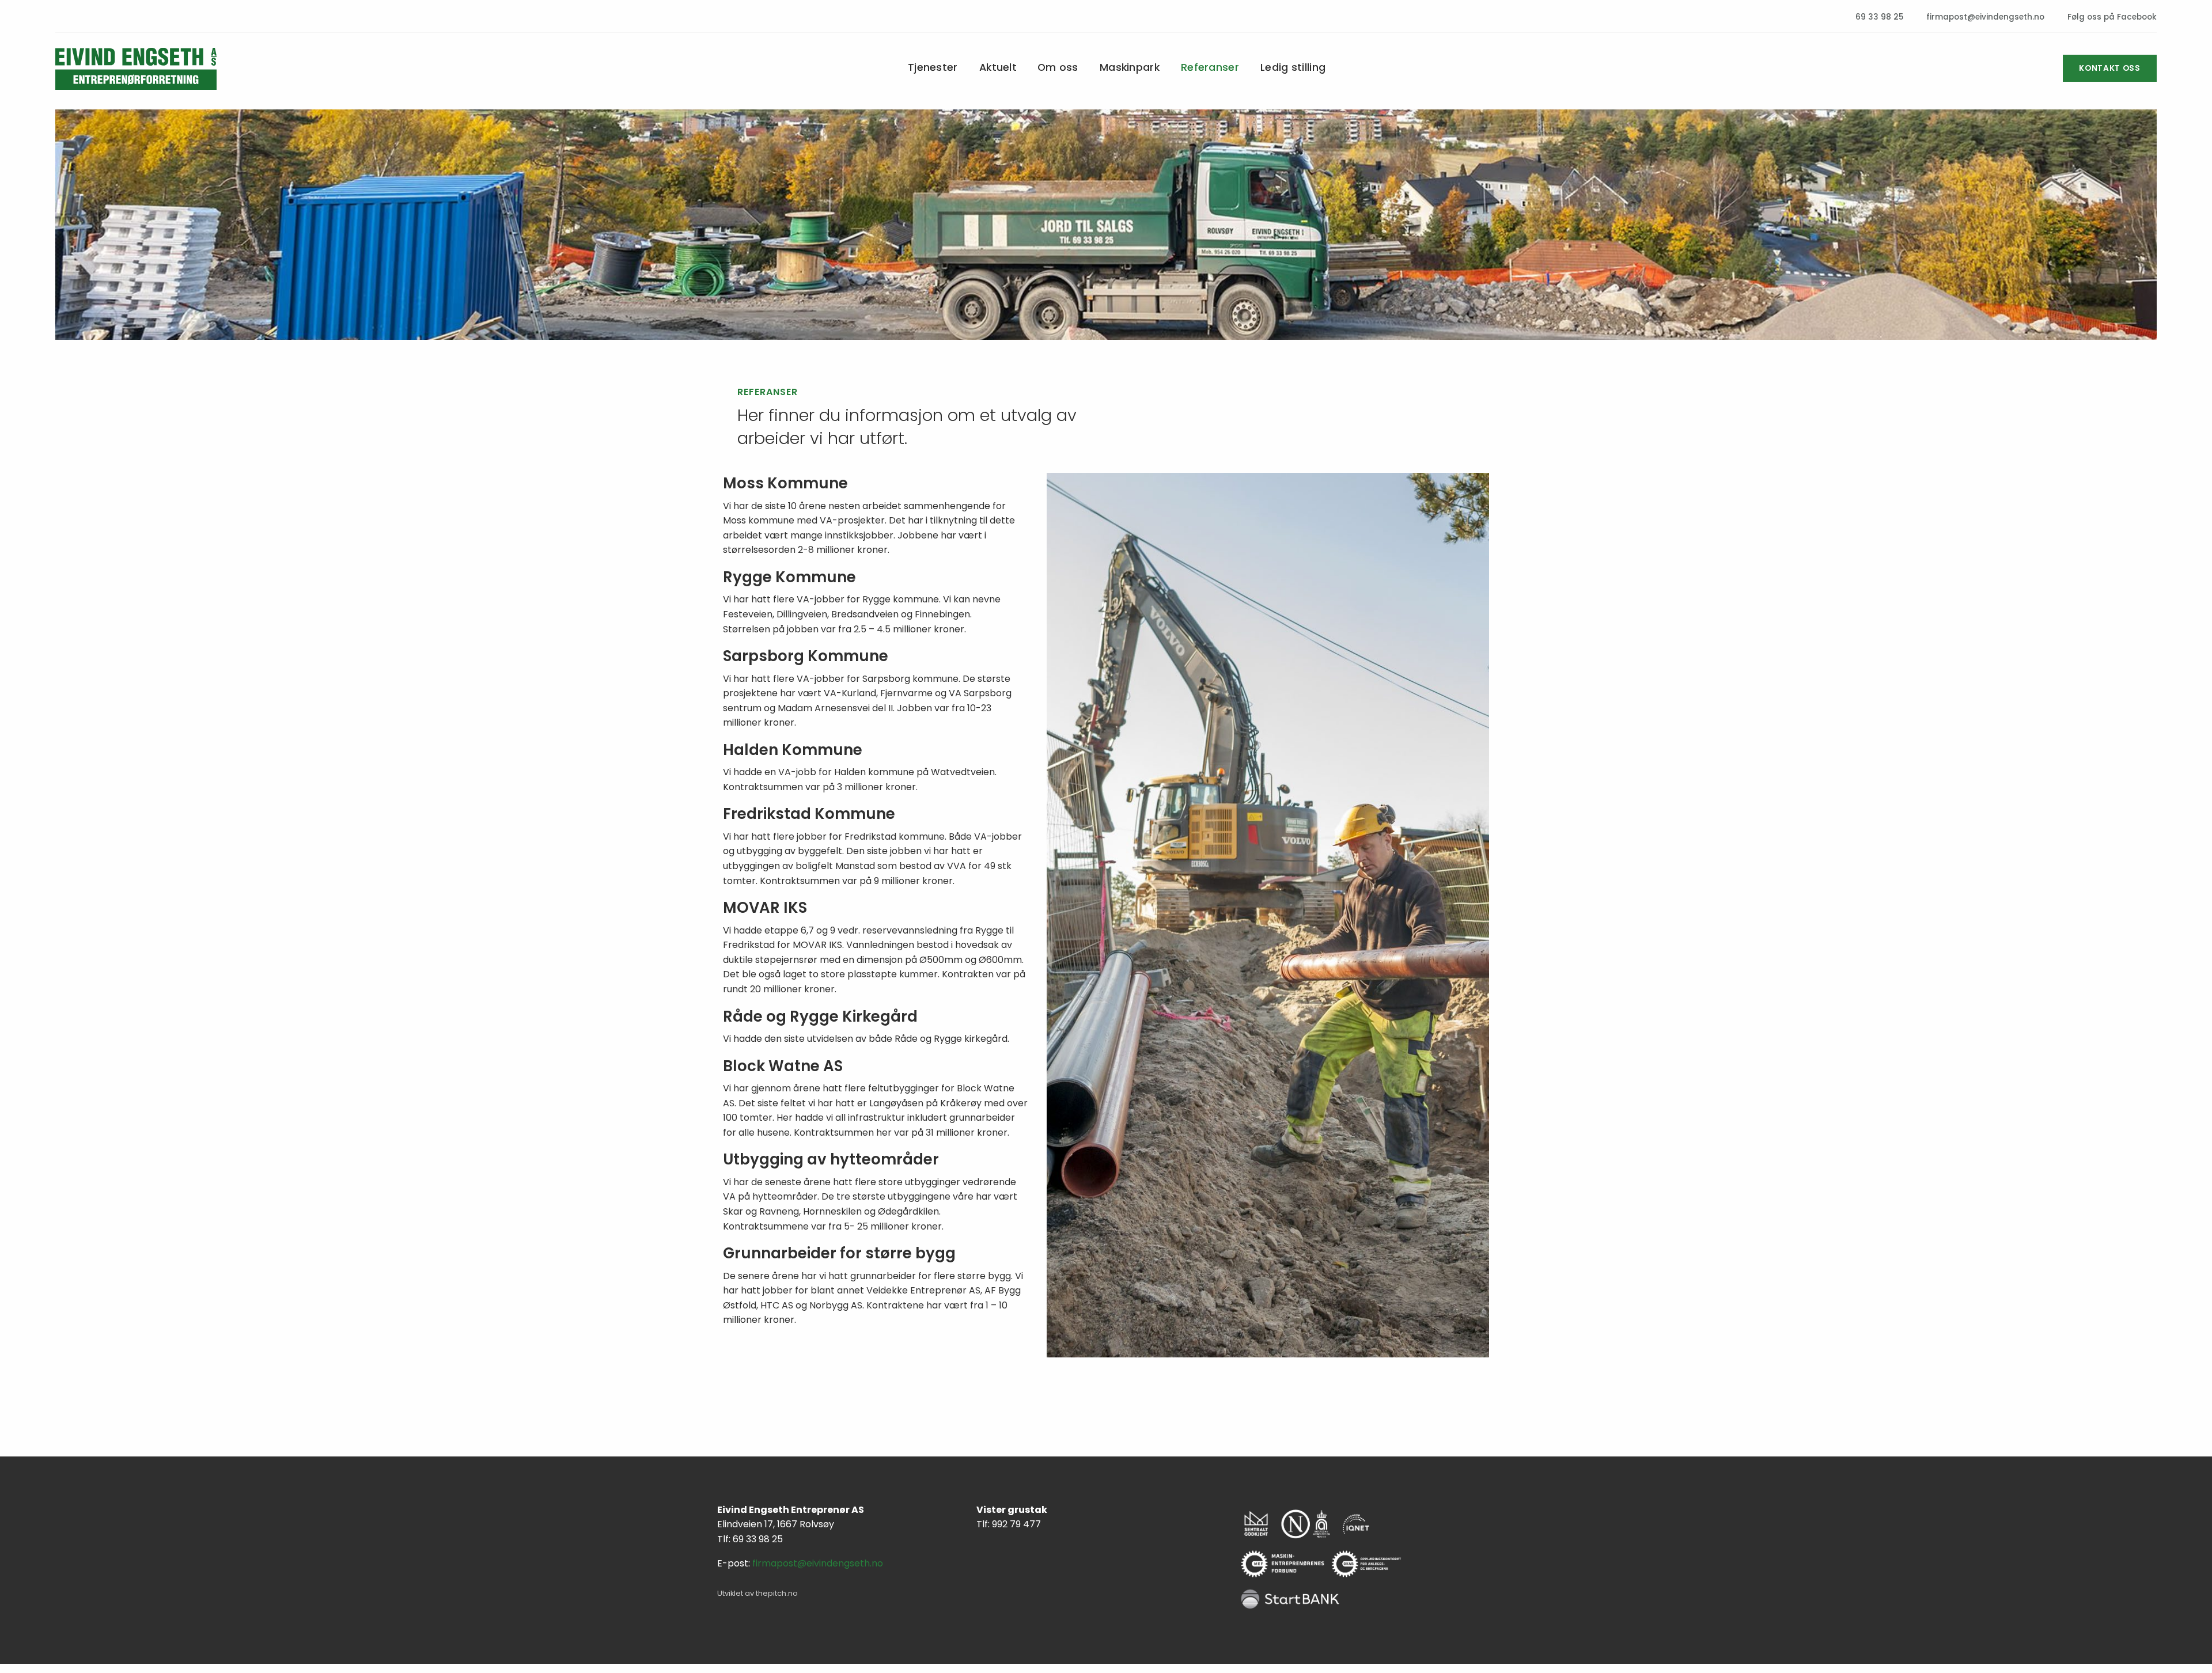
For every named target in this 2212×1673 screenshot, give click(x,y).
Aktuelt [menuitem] (998, 69)
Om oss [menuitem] (1058, 69)
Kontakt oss (2110, 68)
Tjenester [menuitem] (933, 69)
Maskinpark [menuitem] (1130, 69)
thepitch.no (777, 1593)
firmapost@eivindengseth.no (1984, 17)
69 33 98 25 (1878, 17)
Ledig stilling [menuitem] (1293, 69)
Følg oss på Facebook (2111, 17)
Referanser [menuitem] (1210, 69)
